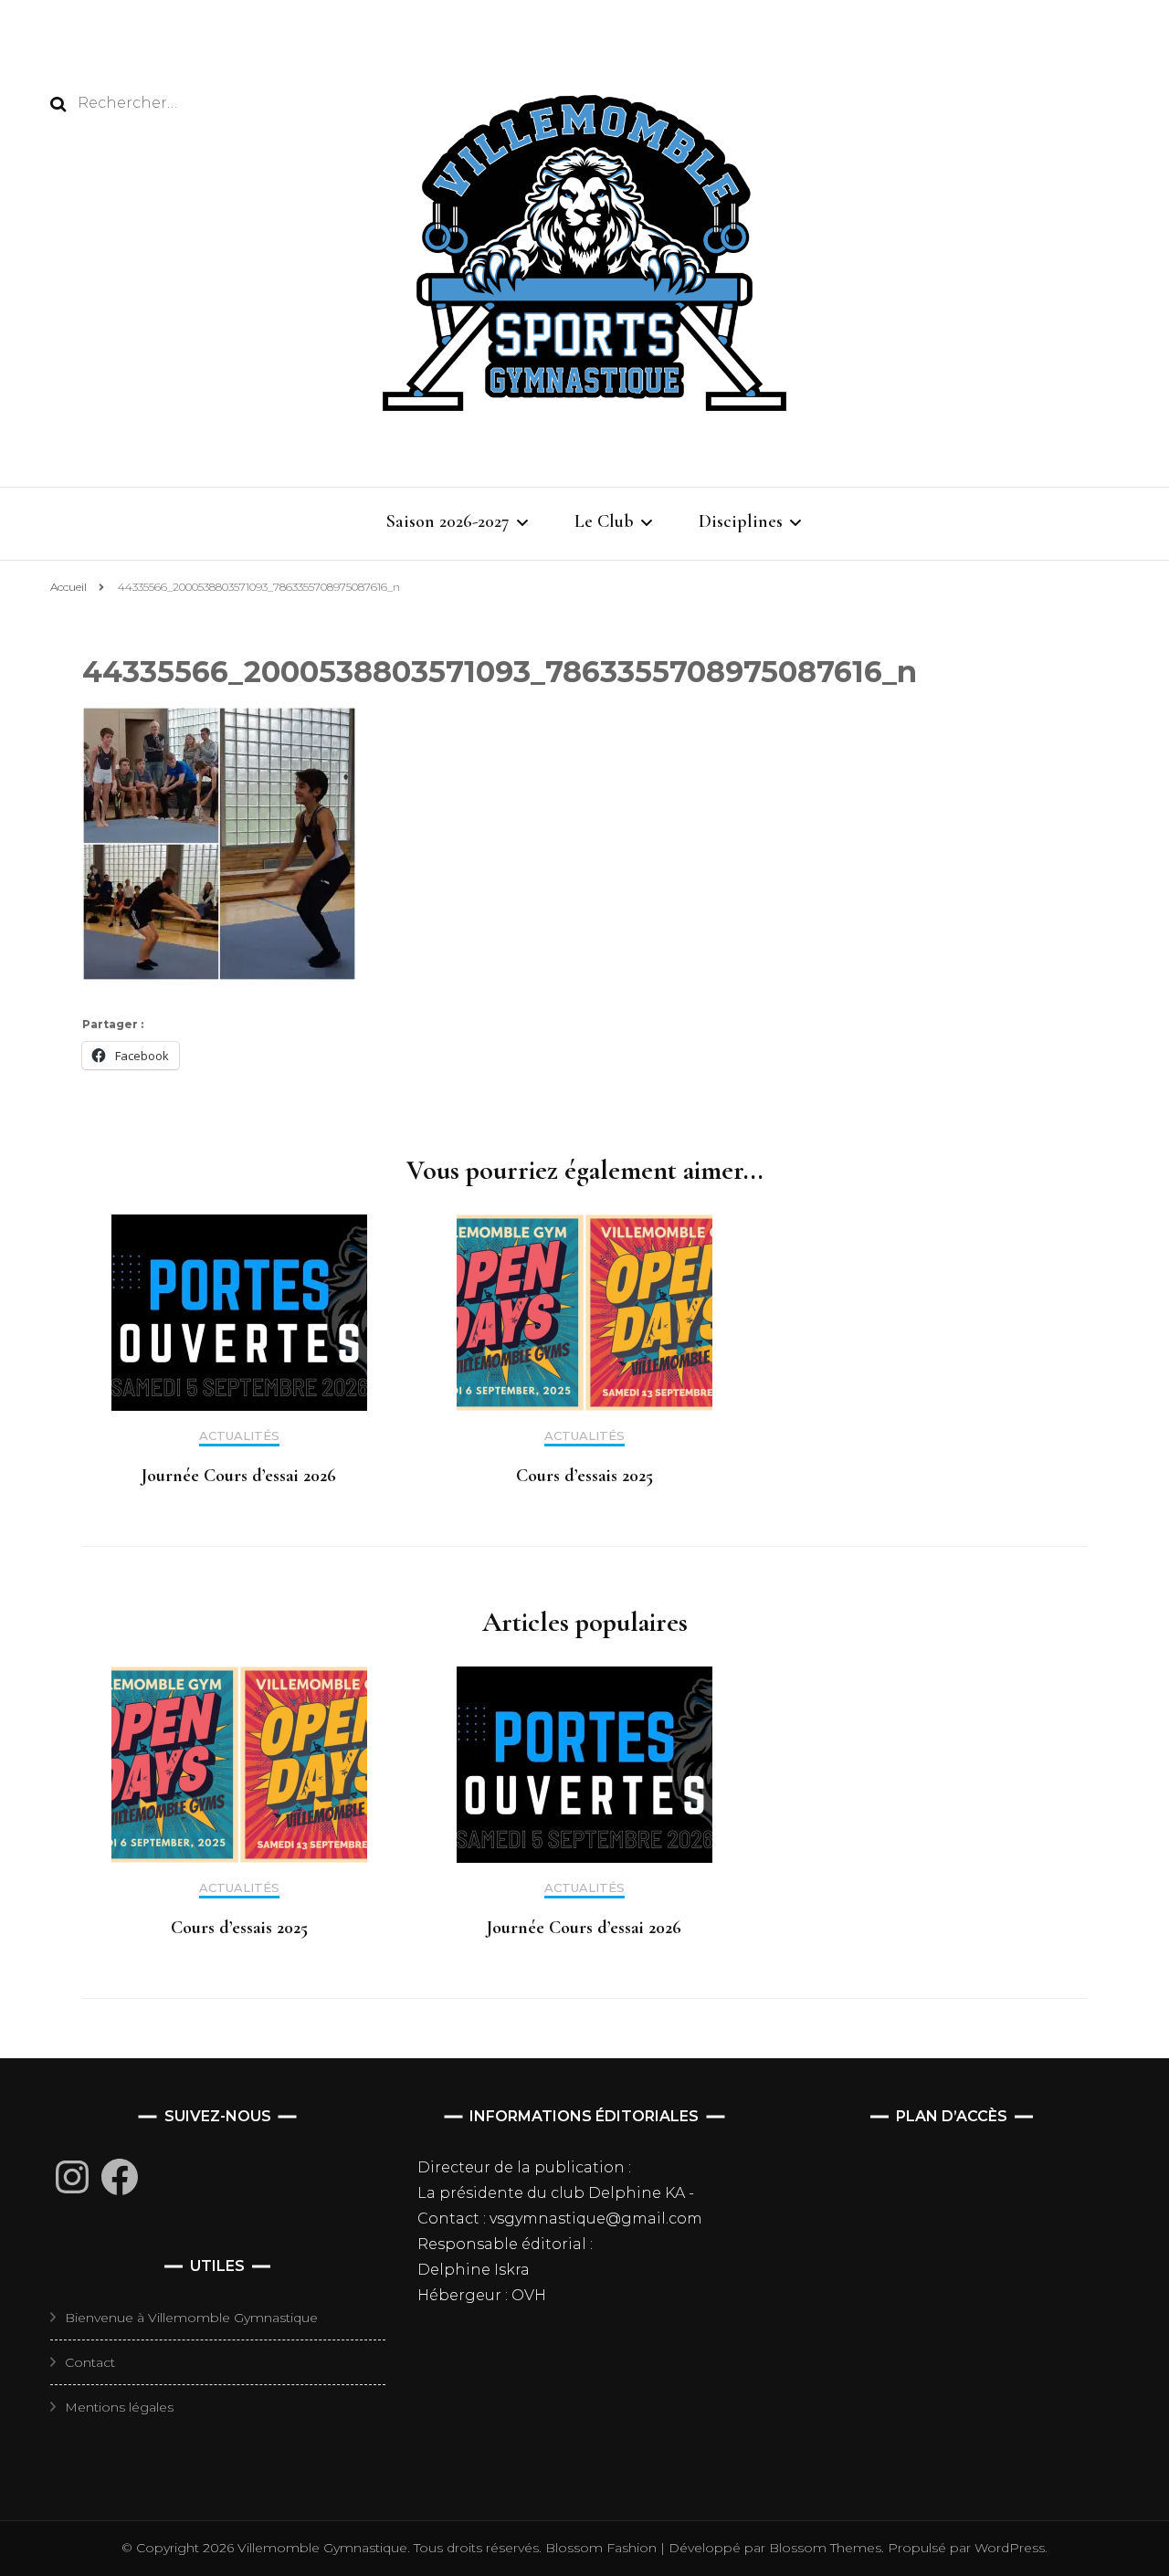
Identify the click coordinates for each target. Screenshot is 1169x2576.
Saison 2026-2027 (448, 521)
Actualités (239, 1436)
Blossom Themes (823, 2548)
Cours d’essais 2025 (584, 1476)
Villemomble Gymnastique (322, 2548)
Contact (90, 2362)
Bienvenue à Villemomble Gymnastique (191, 2318)
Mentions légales (119, 2407)
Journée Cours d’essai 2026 (239, 1476)
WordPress (1010, 2548)
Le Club (604, 521)
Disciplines (741, 521)
